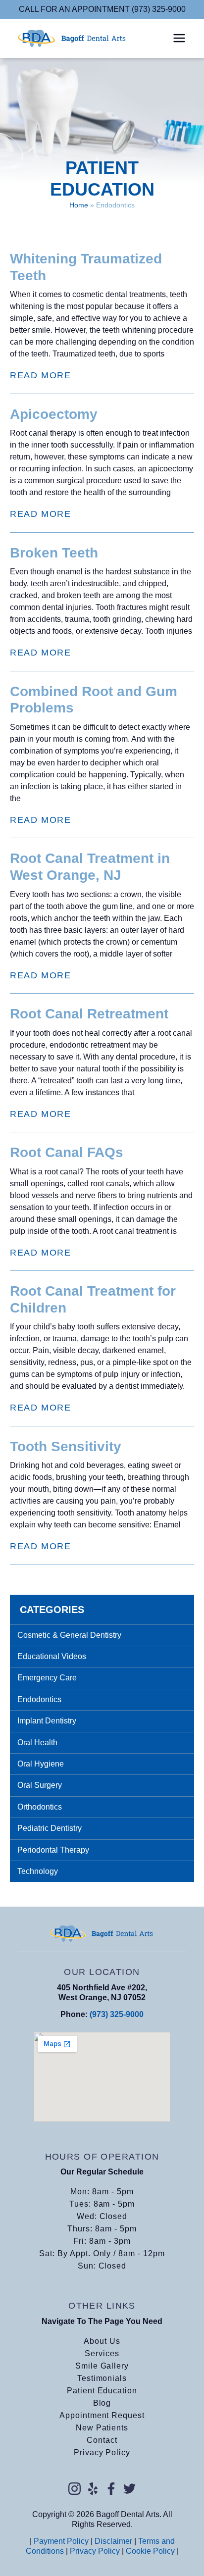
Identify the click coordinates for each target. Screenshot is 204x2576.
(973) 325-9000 (117, 2014)
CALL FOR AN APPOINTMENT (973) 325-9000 (102, 9)
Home (79, 205)
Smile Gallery (102, 2366)
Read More (40, 375)
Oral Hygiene (41, 1764)
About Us (102, 2341)
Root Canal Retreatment (89, 1014)
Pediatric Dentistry (50, 1828)
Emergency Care (47, 1678)
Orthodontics (40, 1807)
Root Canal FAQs (67, 1152)
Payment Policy (61, 2541)
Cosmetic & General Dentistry (69, 1635)
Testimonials (102, 2378)
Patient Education (102, 2391)
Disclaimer (113, 2541)
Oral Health (37, 1743)
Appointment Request (102, 2415)
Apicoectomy (54, 414)
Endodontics (39, 1699)
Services (102, 2353)
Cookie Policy (150, 2551)
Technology (38, 1871)
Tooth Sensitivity (66, 1446)
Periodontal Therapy (53, 1850)
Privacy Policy (102, 2452)
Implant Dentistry (47, 1721)
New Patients (102, 2428)
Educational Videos (52, 1656)
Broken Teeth (54, 553)
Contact (102, 2440)
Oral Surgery (40, 1785)
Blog (102, 2403)
